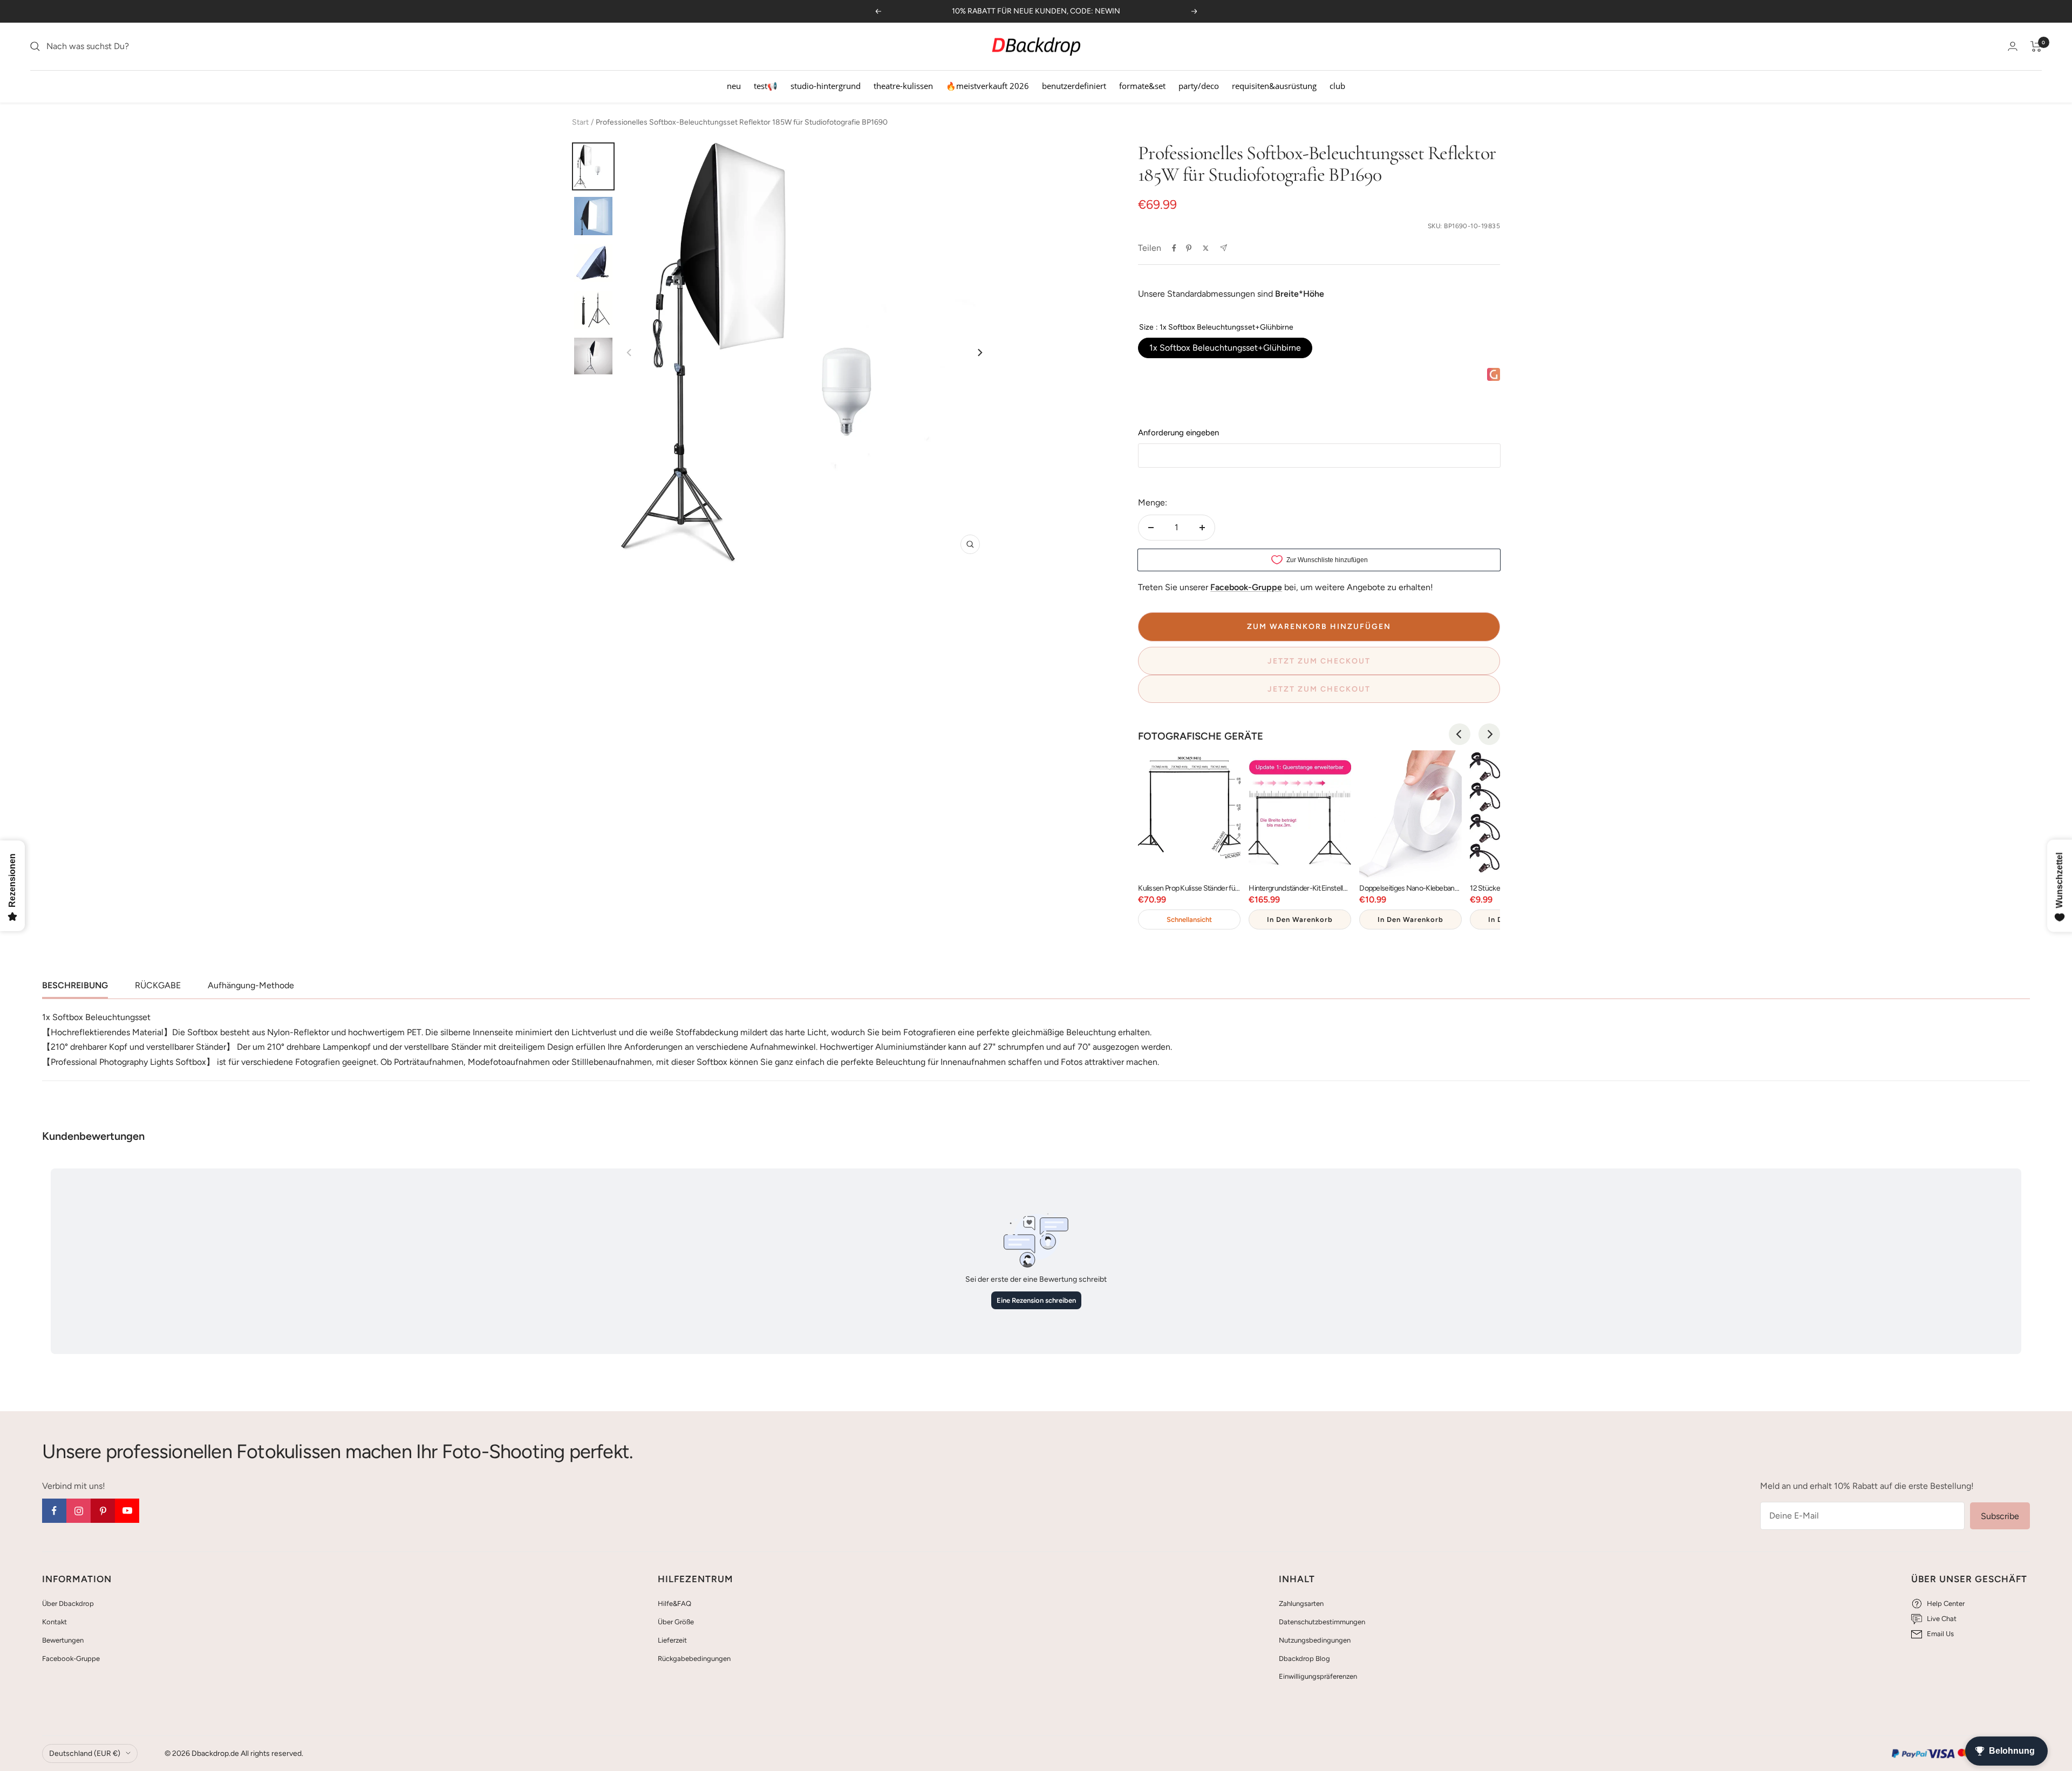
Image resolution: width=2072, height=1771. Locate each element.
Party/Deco (1199, 86)
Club (1337, 86)
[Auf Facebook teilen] (1174, 248)
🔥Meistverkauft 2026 (987, 86)
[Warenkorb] (2036, 46)
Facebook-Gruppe (71, 1659)
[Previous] (1460, 734)
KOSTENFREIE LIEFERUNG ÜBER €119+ (1036, 11)
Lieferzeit (672, 1640)
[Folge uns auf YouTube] (127, 1511)
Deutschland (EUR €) (85, 1753)
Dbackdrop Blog (1304, 1659)
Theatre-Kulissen (903, 86)
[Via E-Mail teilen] (1224, 248)
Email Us (1940, 1634)
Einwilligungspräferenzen (1318, 1676)
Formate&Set (1142, 86)
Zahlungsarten (1301, 1604)
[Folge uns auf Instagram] (79, 1511)
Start (580, 122)
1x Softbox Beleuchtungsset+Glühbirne (1225, 348)
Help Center (1946, 1604)
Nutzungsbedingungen (1315, 1640)
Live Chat (1942, 1619)
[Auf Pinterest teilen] (1189, 248)
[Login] (2013, 46)
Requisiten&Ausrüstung (1274, 86)
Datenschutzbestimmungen (1322, 1622)
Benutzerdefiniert (1074, 86)
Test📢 (766, 86)
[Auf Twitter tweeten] (1206, 248)
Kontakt (54, 1622)
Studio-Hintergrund (826, 86)
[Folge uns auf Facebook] (54, 1511)
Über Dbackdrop (68, 1604)
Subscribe (2000, 1516)
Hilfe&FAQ (674, 1604)
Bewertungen (63, 1640)
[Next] (979, 353)
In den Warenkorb (1300, 919)
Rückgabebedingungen (694, 1659)
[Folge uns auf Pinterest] (103, 1511)
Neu (734, 86)
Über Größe (676, 1622)
